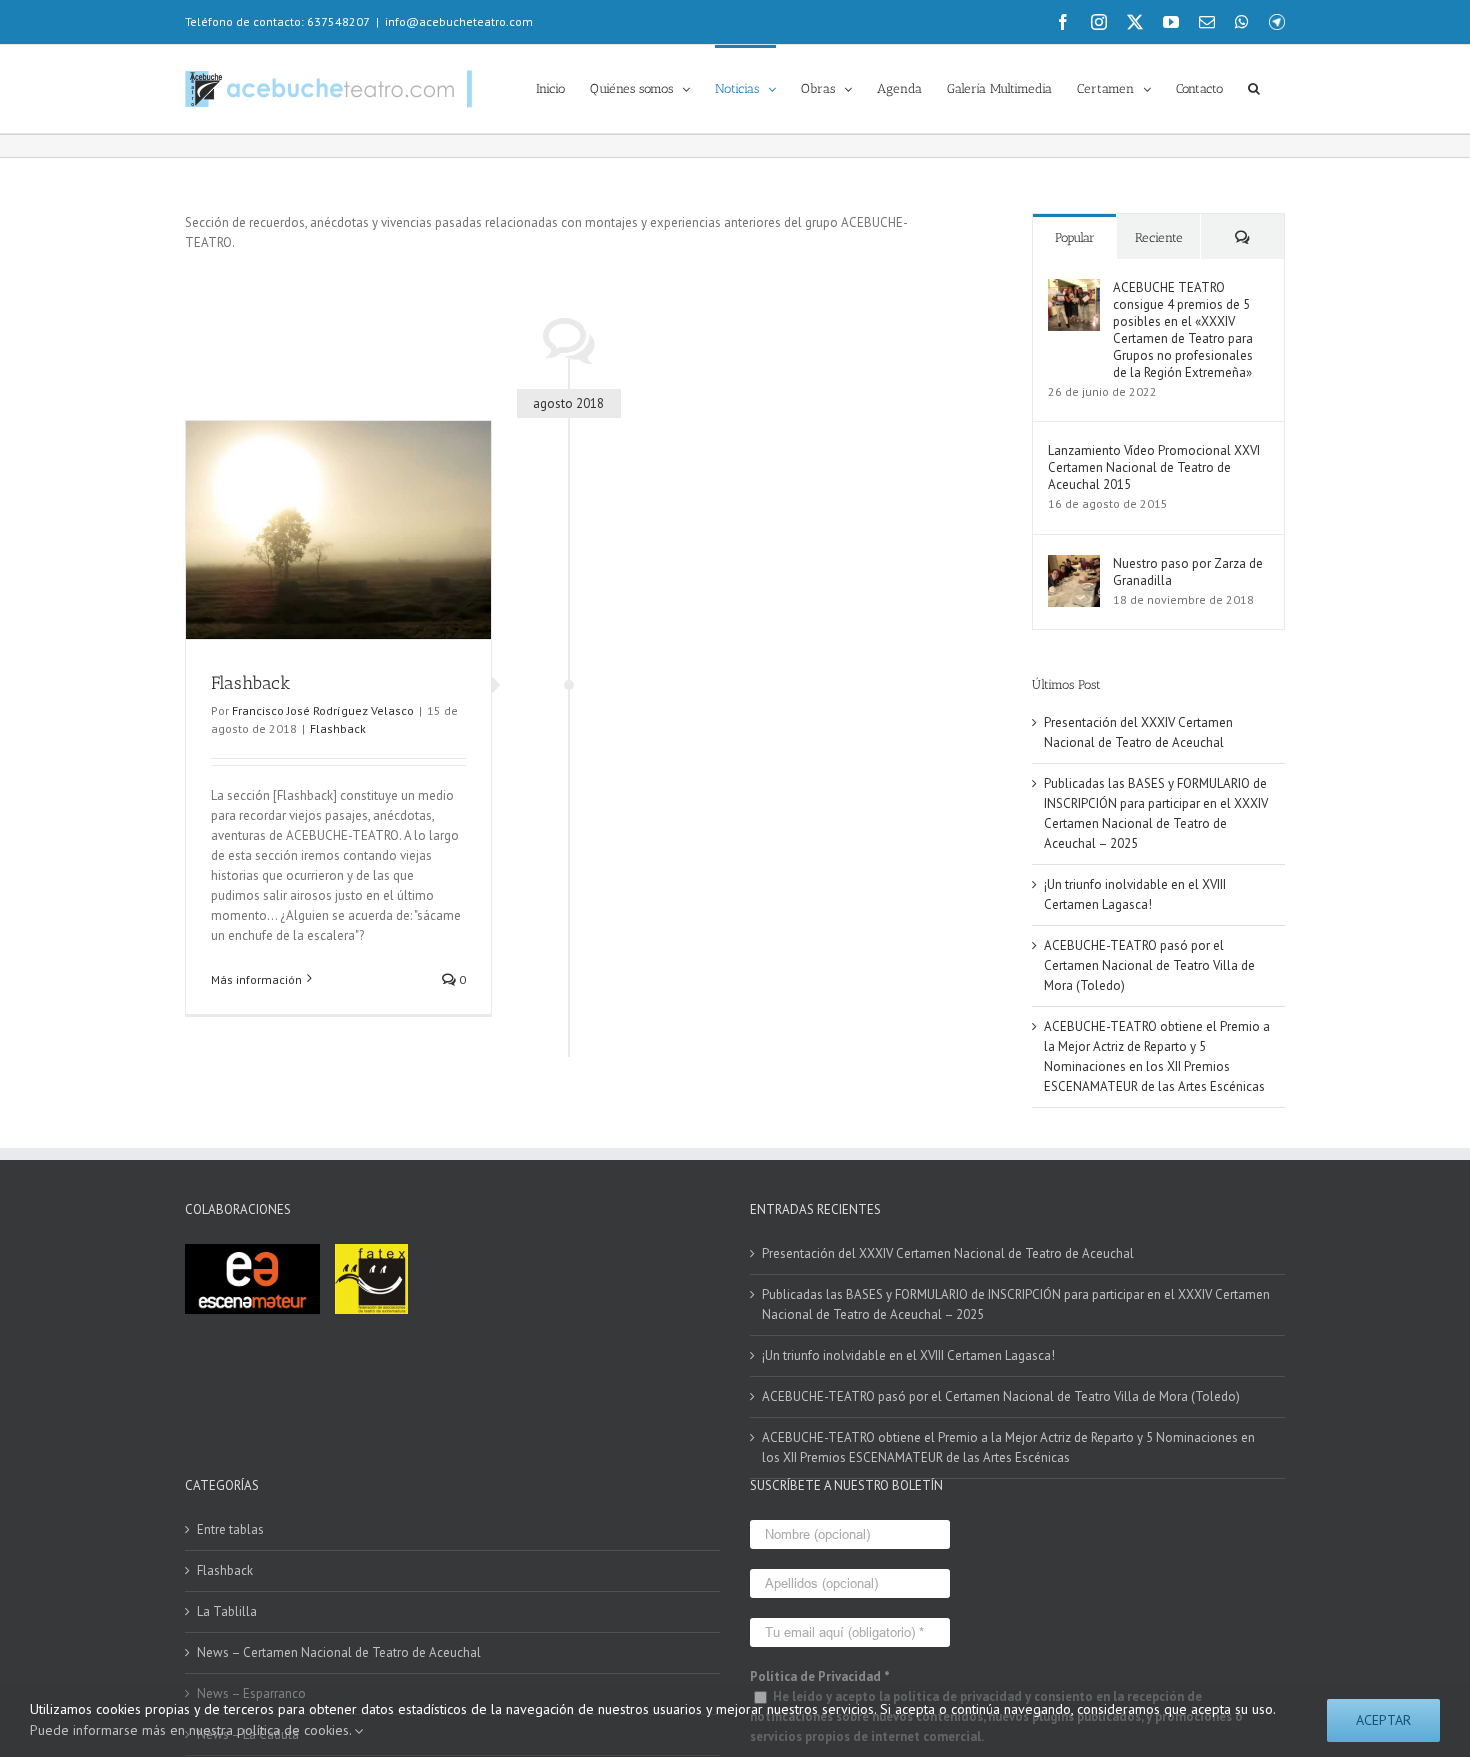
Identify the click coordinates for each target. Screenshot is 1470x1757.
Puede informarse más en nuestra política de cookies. (192, 1730)
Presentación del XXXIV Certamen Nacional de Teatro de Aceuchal (948, 1253)
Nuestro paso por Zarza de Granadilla (1188, 572)
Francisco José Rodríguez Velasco (323, 710)
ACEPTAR (1383, 1720)
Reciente (1159, 237)
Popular (1075, 237)
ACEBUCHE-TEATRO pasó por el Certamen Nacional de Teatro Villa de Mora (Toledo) (1149, 965)
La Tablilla (227, 1611)
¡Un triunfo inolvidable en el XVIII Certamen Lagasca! (908, 1355)
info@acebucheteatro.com (459, 21)
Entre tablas (230, 1529)
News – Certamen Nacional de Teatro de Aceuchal (339, 1652)
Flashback (250, 683)
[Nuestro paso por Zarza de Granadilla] (1074, 564)
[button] (1254, 87)
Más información (256, 979)
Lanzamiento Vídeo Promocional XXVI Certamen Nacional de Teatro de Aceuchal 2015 (1154, 467)
